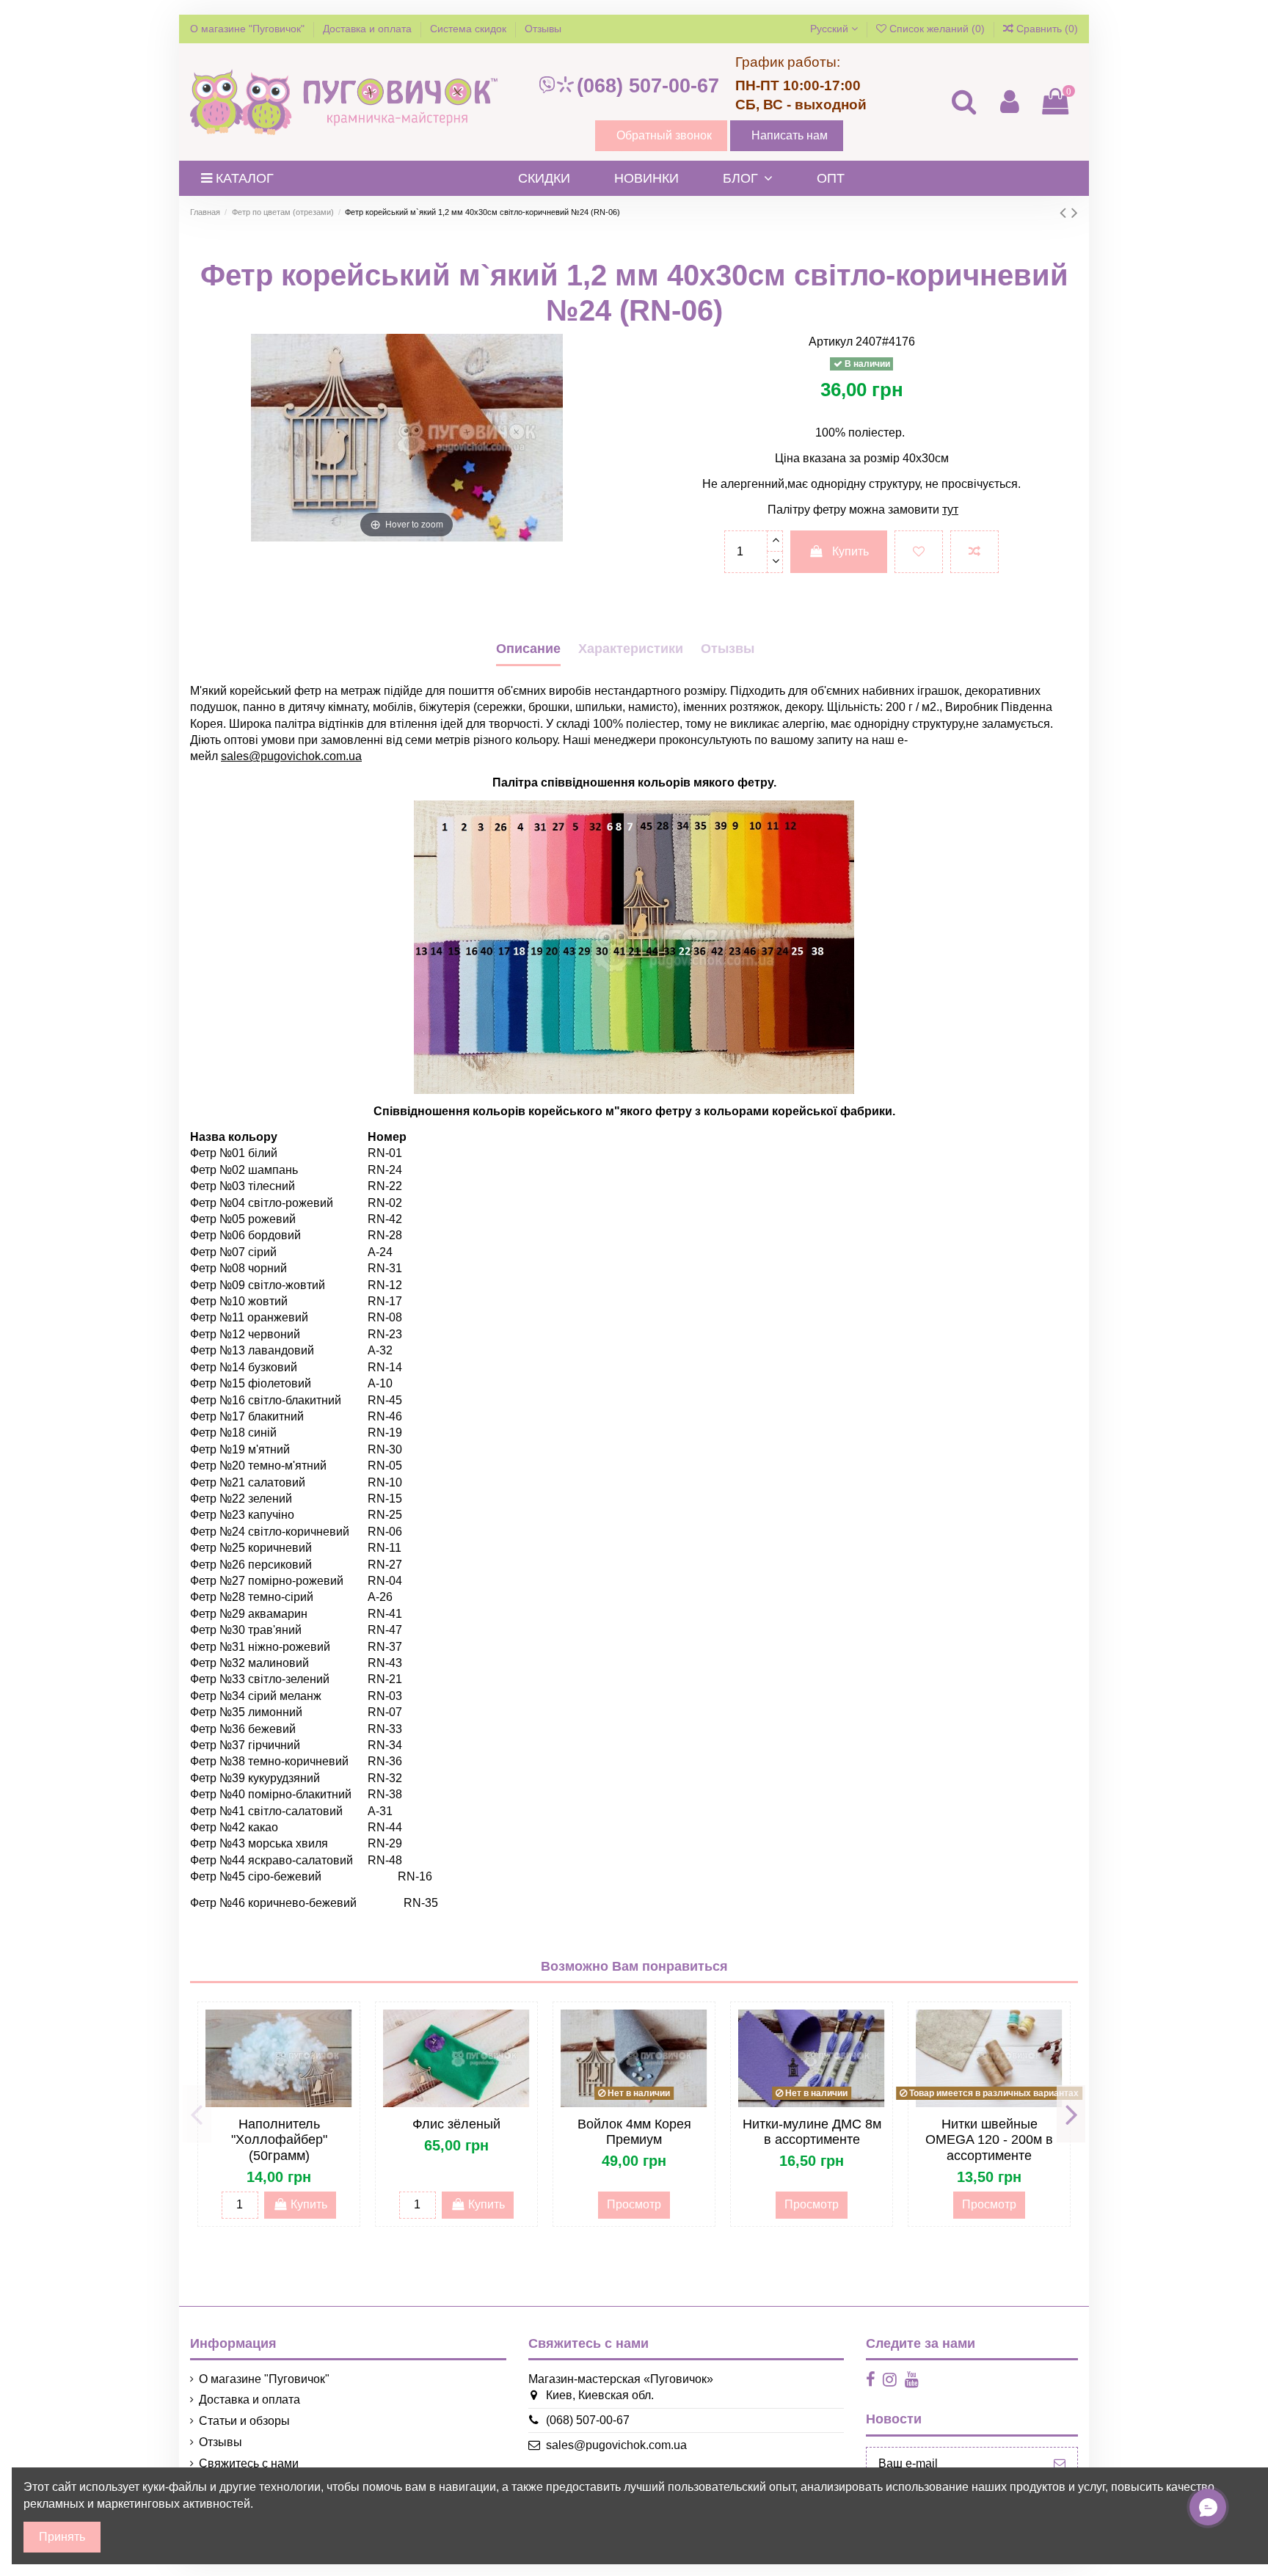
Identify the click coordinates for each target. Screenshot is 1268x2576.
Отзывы (543, 29)
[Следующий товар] (1075, 212)
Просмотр (634, 2204)
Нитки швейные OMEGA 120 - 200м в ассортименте (989, 2140)
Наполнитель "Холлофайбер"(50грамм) (279, 2140)
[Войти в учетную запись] (1009, 102)
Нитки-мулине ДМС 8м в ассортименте (812, 2132)
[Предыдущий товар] (1065, 212)
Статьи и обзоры (244, 2421)
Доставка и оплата (369, 29)
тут (950, 510)
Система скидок (470, 29)
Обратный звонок (664, 135)
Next (1071, 2114)
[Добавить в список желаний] (919, 552)
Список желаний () (937, 29)
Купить (850, 551)
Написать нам (790, 135)
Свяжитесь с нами (249, 2463)
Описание (528, 649)
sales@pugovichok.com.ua (616, 2445)
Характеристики (631, 649)
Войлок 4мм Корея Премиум (634, 2132)
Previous (197, 2114)
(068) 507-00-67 (648, 86)
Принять (62, 2537)
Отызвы (728, 649)
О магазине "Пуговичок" (249, 29)
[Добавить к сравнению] (974, 552)
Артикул (831, 342)
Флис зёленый (456, 2124)
